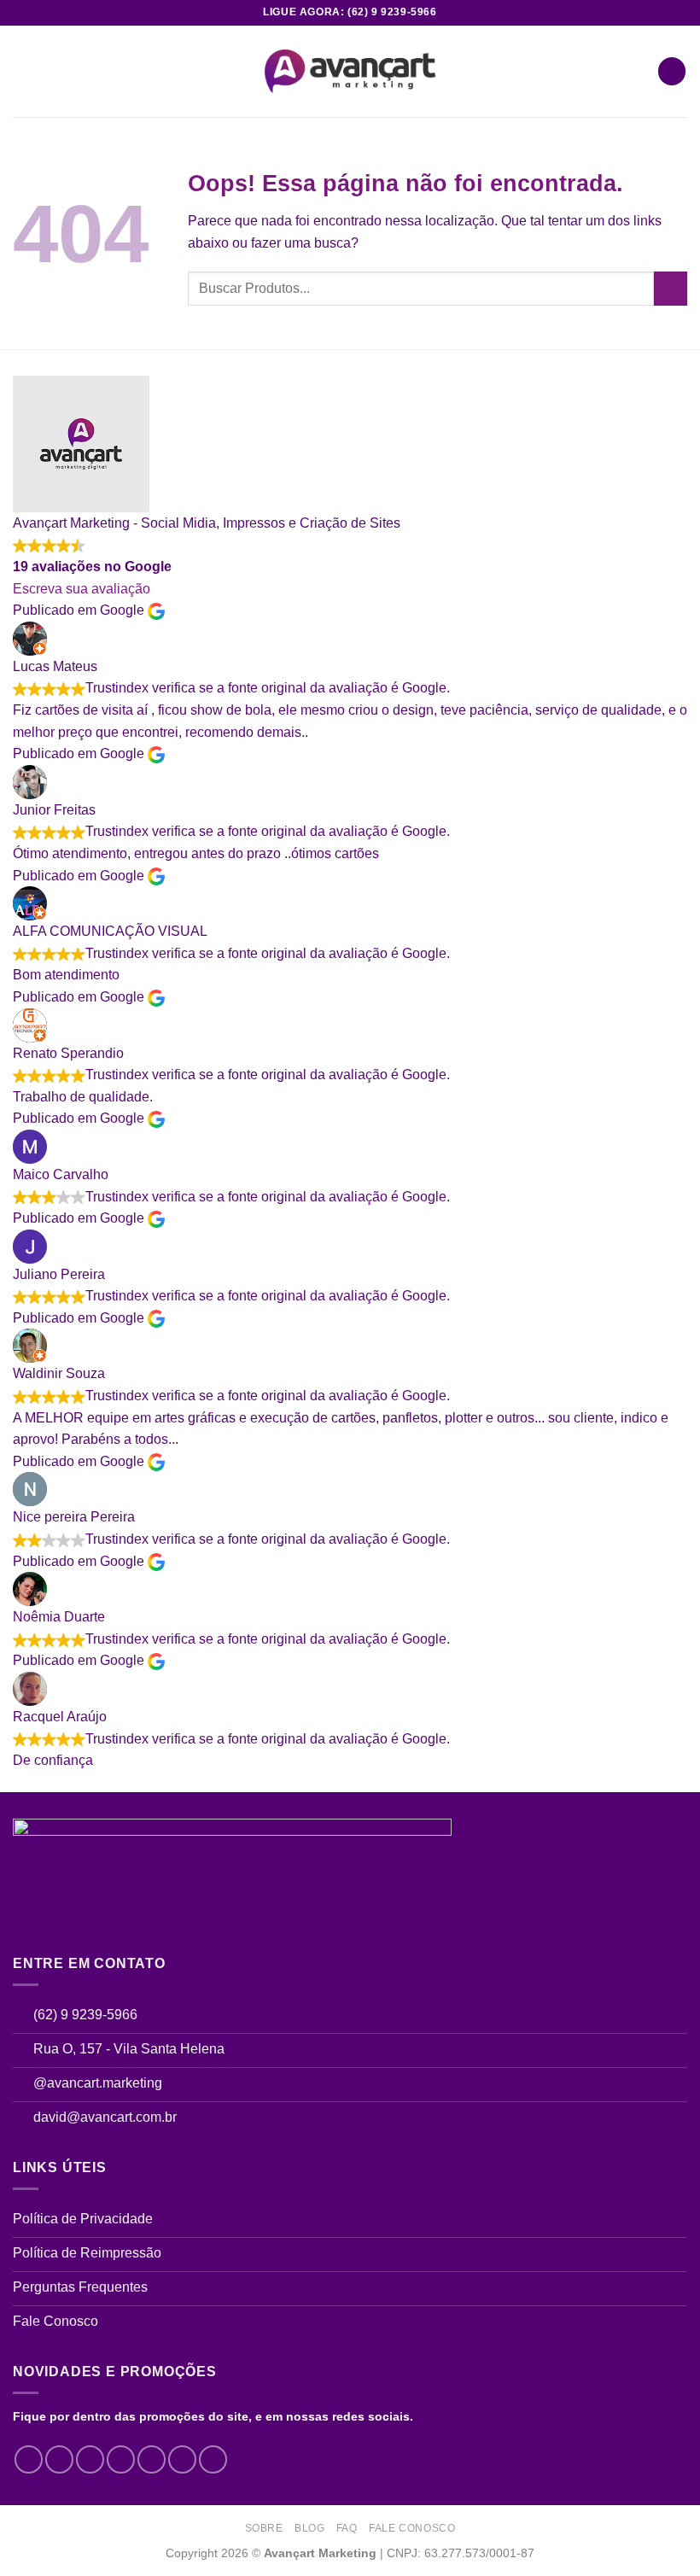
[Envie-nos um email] (152, 2459)
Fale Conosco (412, 2528)
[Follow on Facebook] (29, 2459)
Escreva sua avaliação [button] (82, 589)
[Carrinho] (672, 71)
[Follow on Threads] (121, 2459)
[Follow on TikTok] (90, 2459)
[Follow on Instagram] (59, 2459)
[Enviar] (671, 288)
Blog (309, 2528)
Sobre (264, 2528)
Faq (347, 2528)
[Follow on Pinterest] (182, 2459)
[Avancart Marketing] (350, 72)
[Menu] (23, 71)
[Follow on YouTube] (213, 2459)
